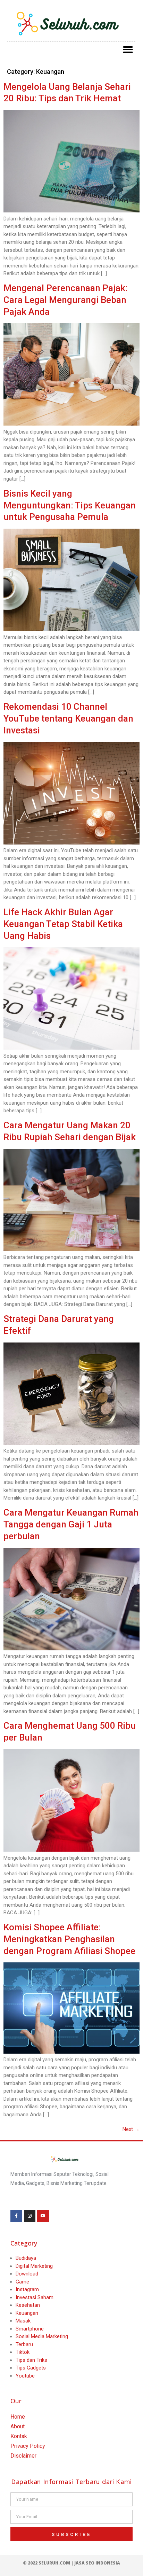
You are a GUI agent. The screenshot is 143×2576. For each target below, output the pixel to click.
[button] (128, 50)
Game (22, 2282)
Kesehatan (28, 2305)
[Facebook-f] (16, 2216)
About (18, 2426)
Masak (23, 2321)
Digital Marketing (34, 2266)
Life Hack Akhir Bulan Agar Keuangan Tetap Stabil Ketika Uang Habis (63, 924)
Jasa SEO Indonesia (97, 2563)
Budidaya (26, 2258)
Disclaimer (23, 2456)
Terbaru (24, 2344)
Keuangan (27, 2313)
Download (27, 2274)
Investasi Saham (35, 2297)
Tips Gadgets (31, 2368)
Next (131, 2129)
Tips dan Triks (31, 2360)
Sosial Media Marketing (42, 2336)
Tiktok (23, 2352)
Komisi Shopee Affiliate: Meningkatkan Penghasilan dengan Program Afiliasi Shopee (69, 1939)
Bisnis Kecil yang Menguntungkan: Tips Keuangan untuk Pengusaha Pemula (70, 505)
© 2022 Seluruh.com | (49, 2563)
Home (18, 2417)
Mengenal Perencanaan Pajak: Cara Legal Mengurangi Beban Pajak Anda (66, 300)
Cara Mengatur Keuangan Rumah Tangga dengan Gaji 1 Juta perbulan (71, 1524)
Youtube (25, 2376)
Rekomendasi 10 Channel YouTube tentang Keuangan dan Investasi (68, 718)
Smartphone (30, 2329)
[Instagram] (30, 2216)
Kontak (19, 2436)
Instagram (27, 2289)
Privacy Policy (28, 2446)
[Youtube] (43, 2216)
